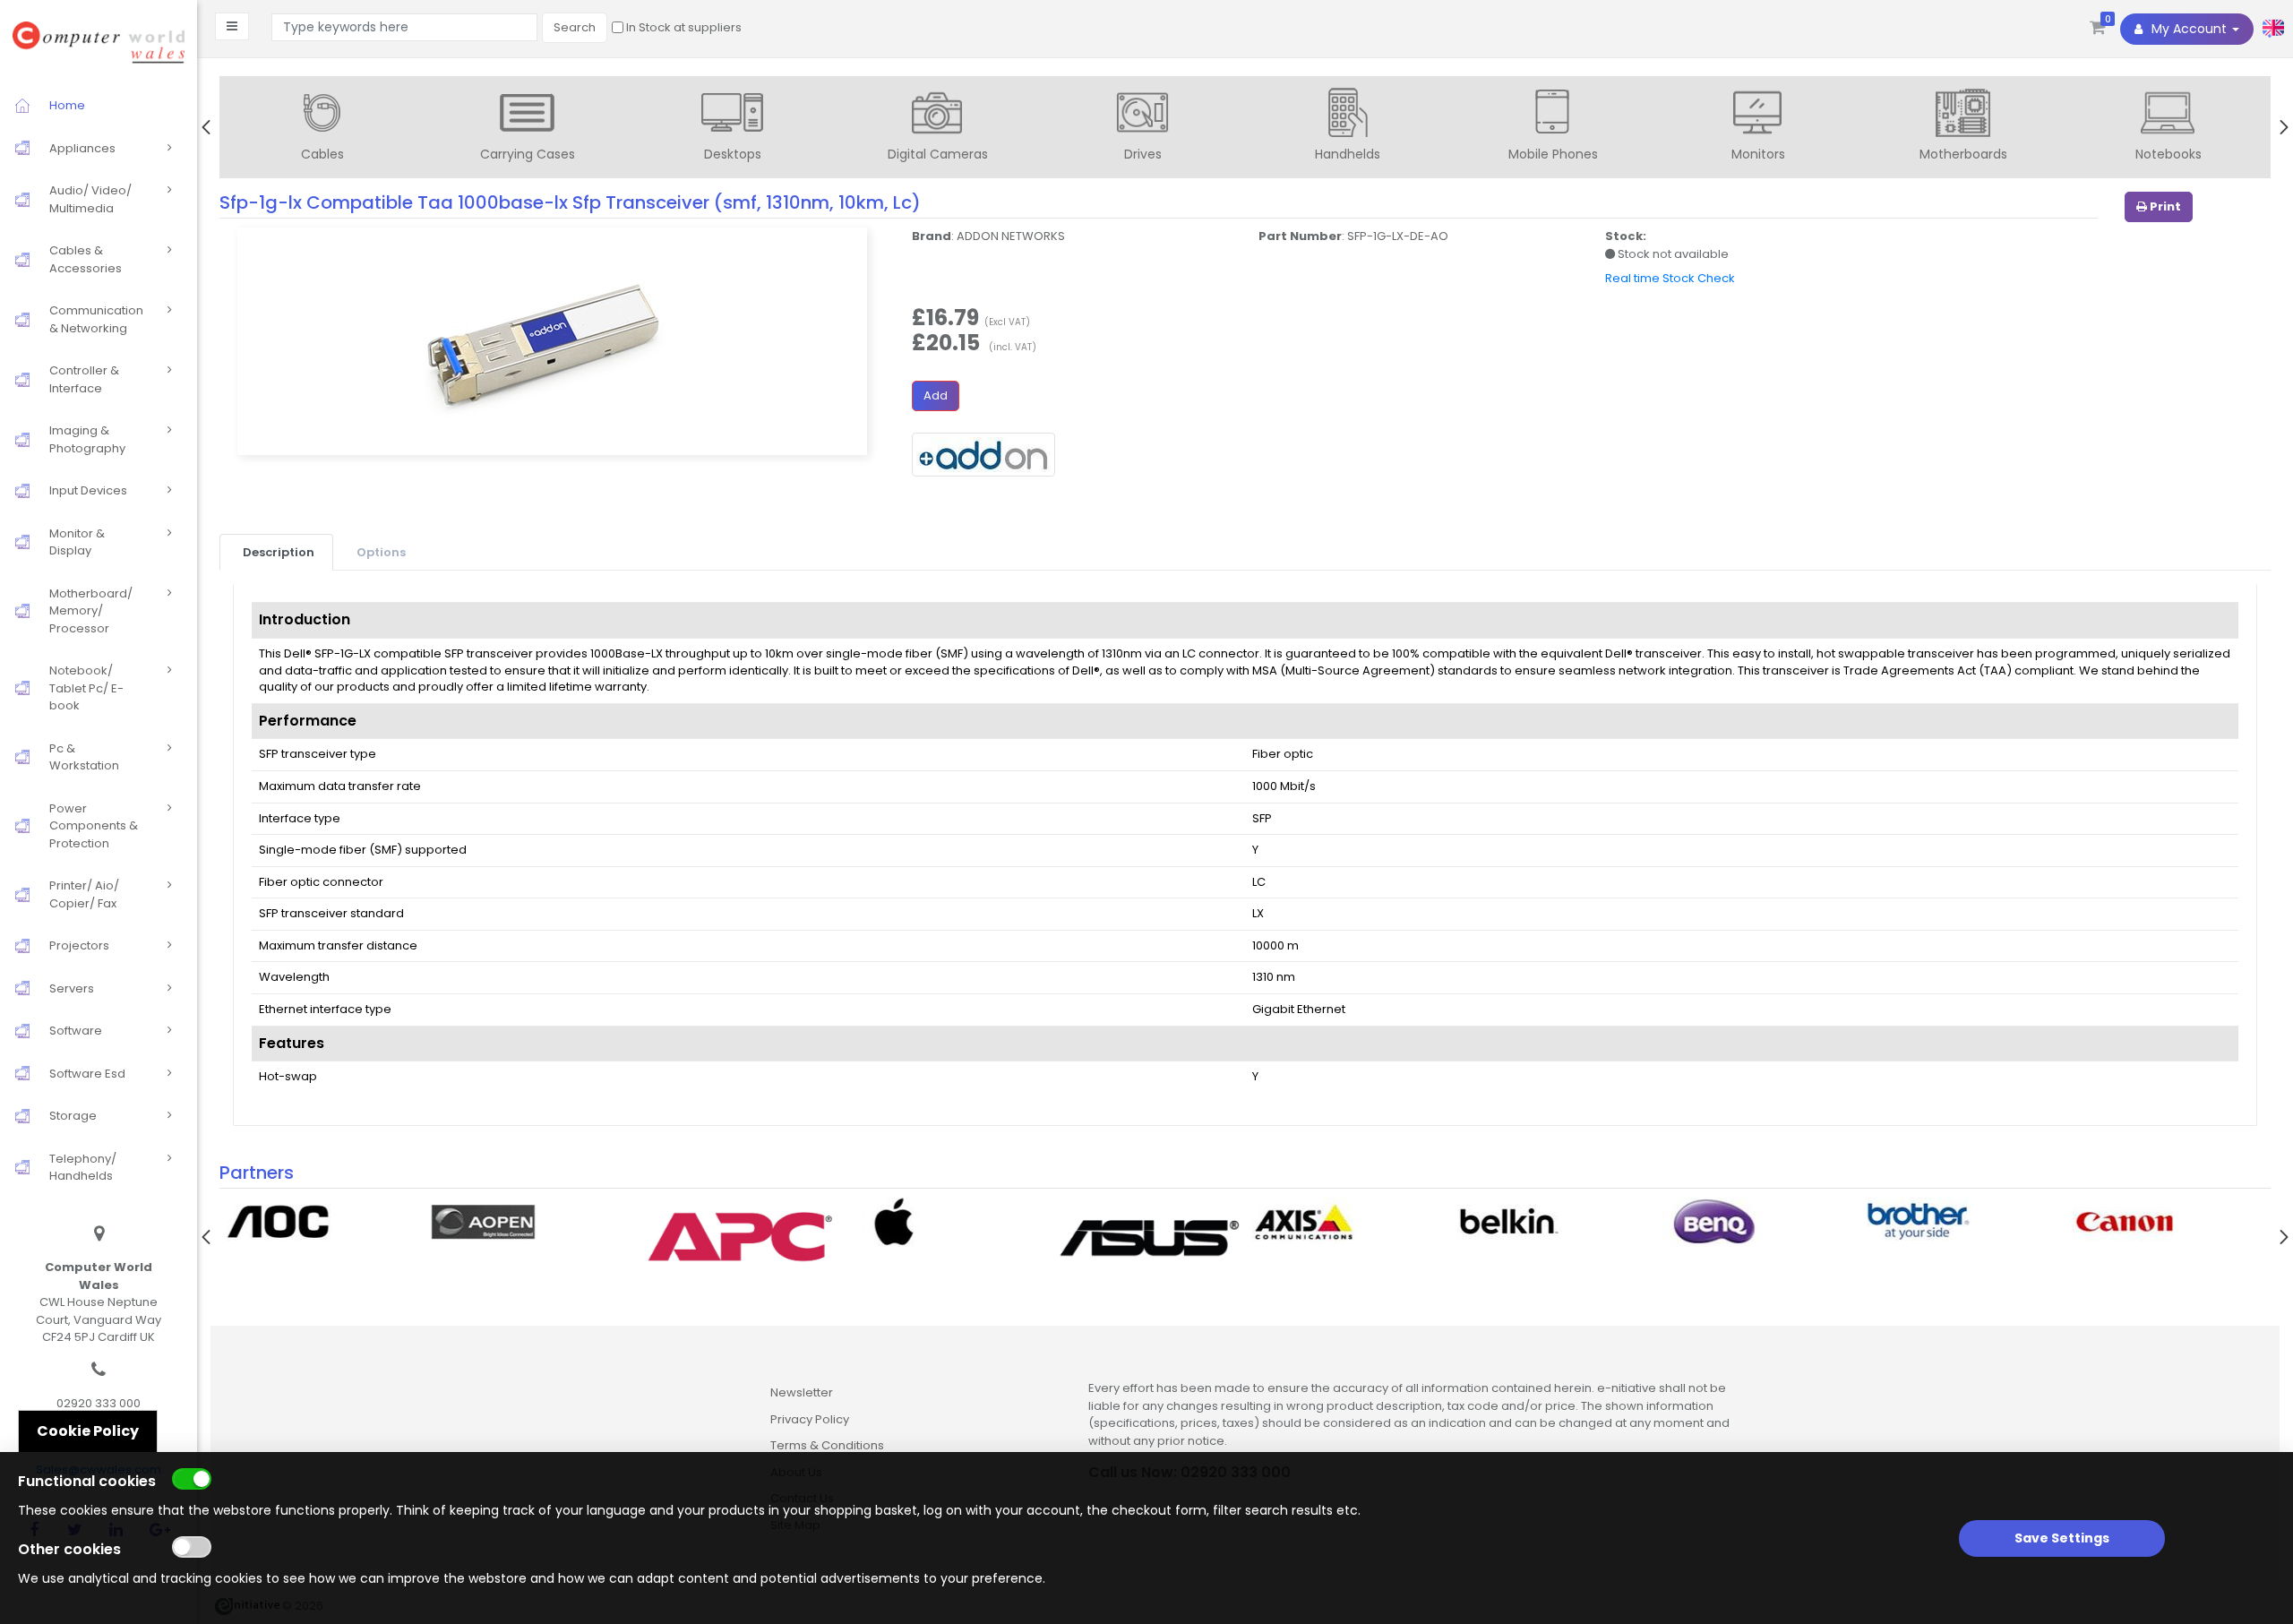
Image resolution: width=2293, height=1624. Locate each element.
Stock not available (1672, 254)
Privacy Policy (810, 1419)
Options (381, 552)
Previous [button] (206, 127)
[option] (322, 129)
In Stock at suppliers (683, 27)
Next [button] (2284, 127)
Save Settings (2062, 1538)
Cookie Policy (88, 1431)
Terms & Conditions (827, 1445)
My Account (2189, 29)
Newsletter (802, 1392)
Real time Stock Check (1670, 278)
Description (279, 552)
